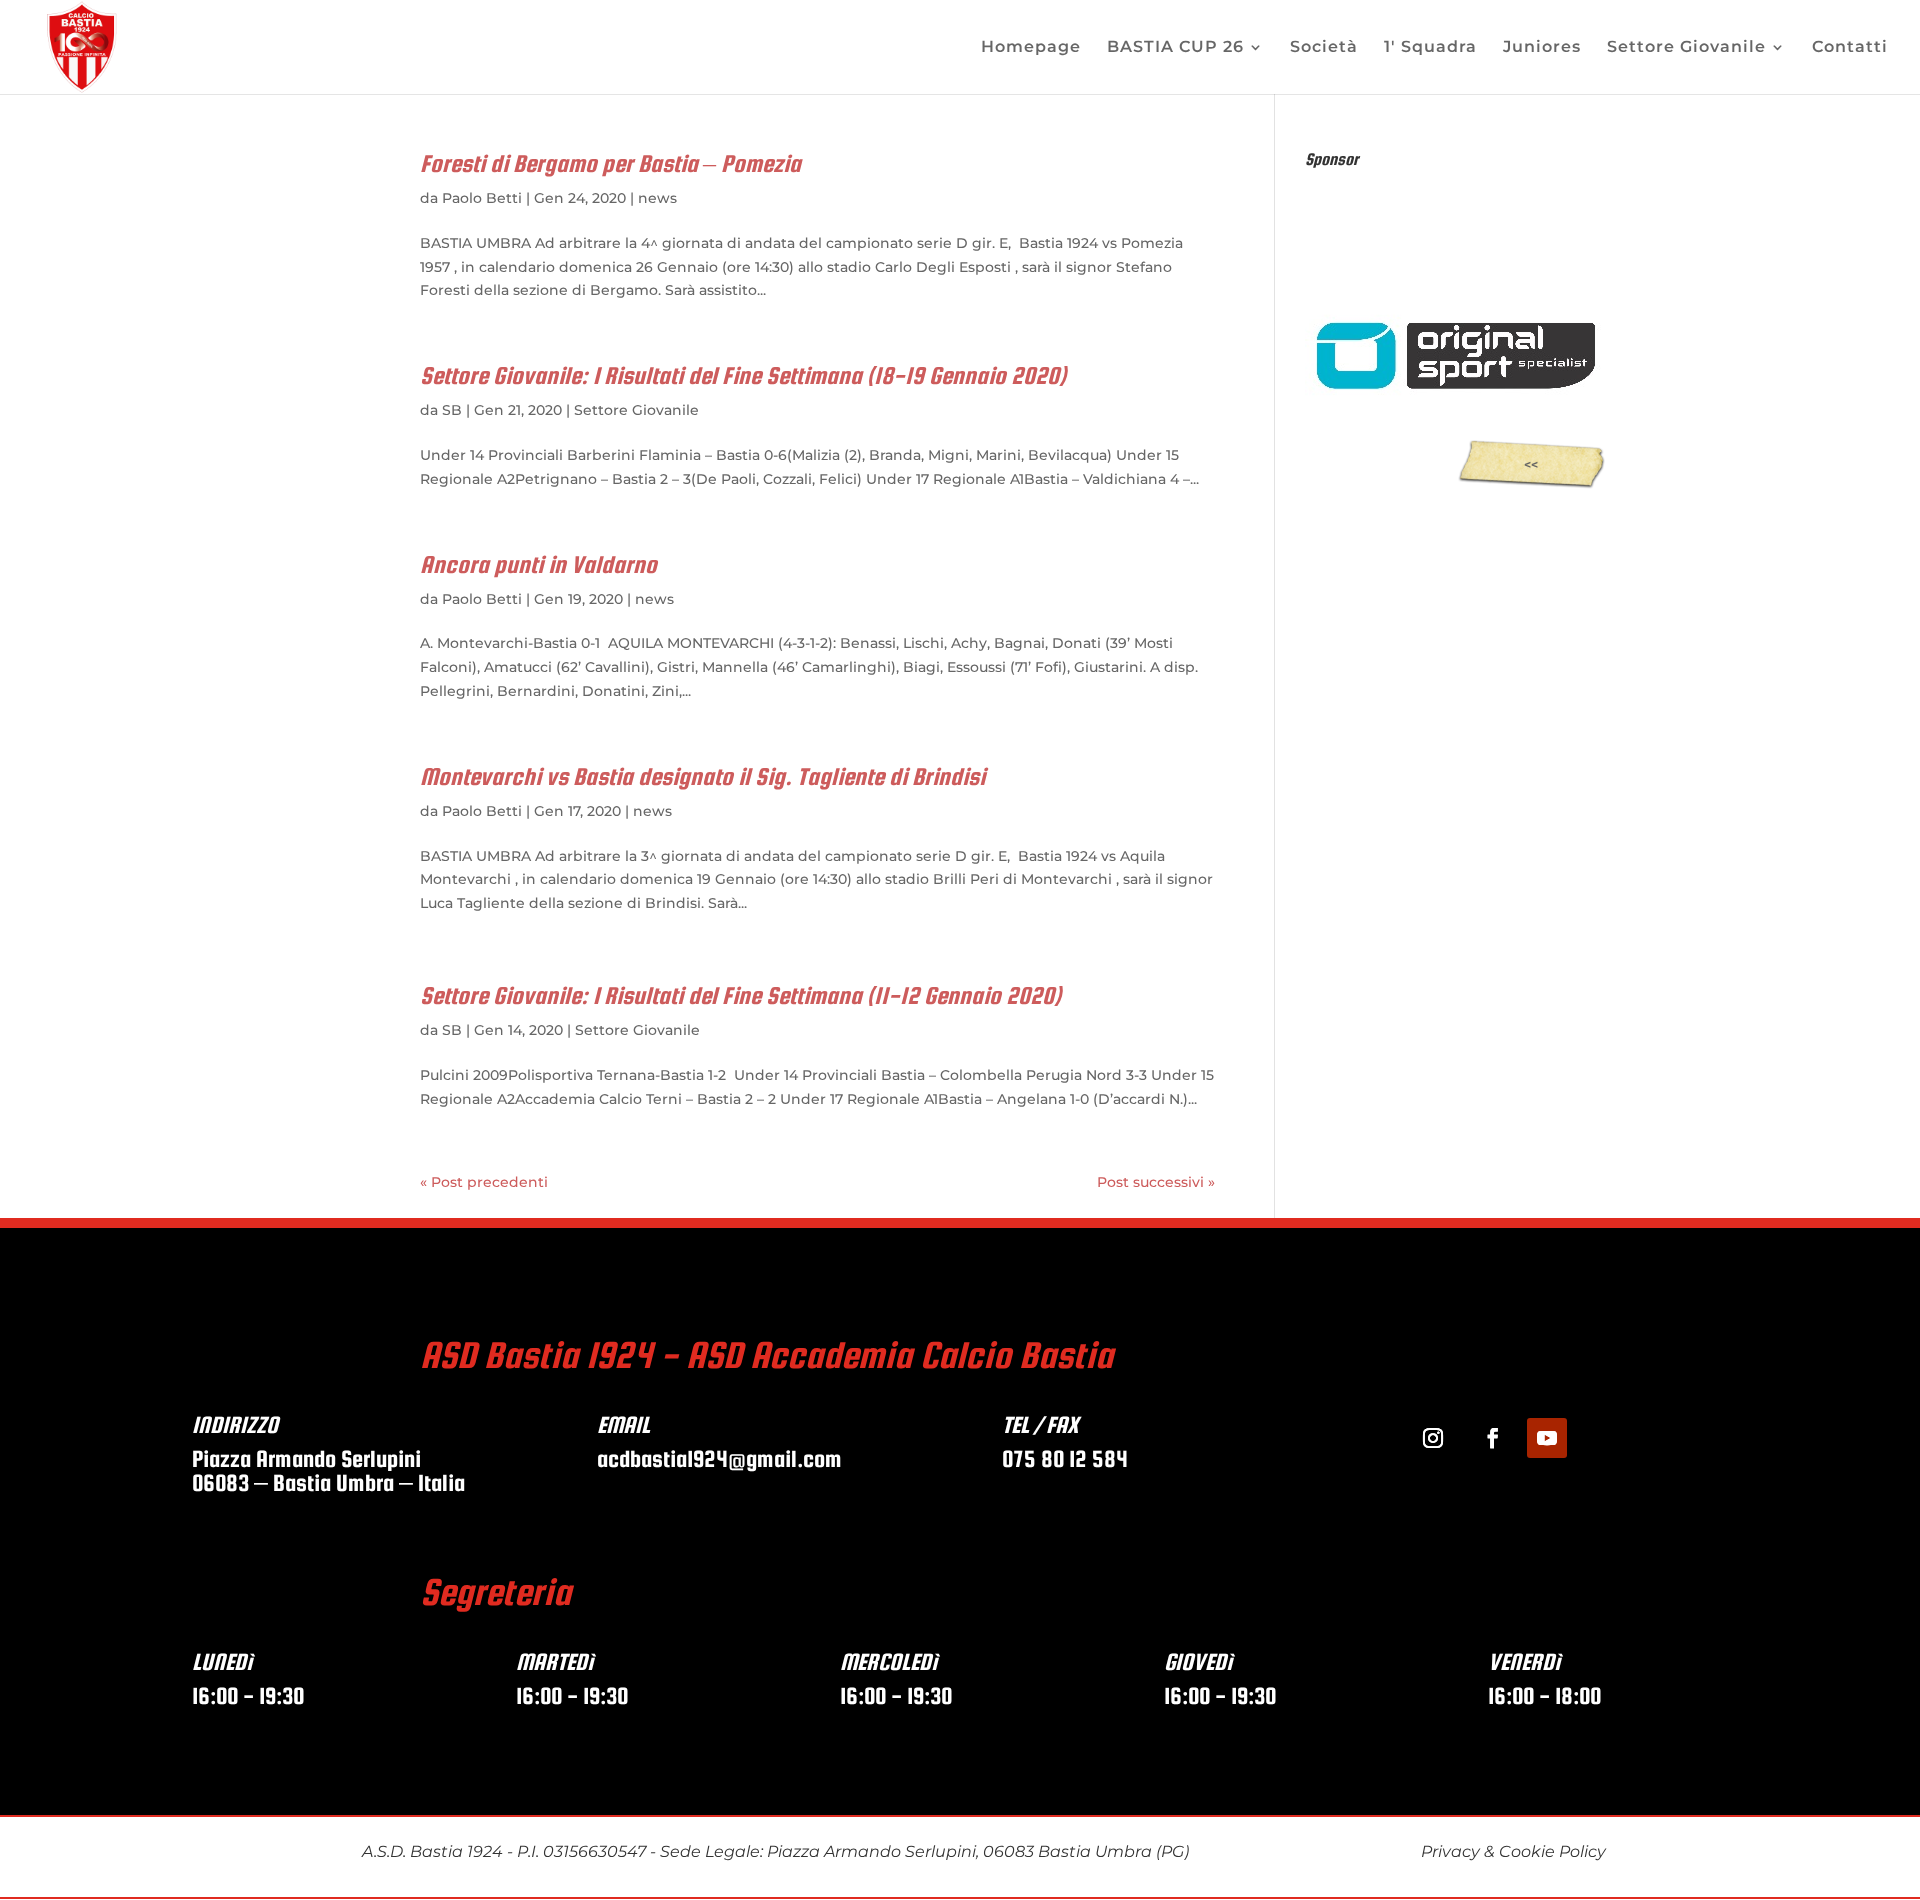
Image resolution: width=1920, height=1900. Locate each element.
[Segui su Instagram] (1433, 1438)
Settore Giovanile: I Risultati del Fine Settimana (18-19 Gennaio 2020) (743, 375)
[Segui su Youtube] (1547, 1438)
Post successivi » (1156, 1182)
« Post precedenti (484, 1182)
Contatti (1850, 48)
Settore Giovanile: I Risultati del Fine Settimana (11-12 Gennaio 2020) (740, 995)
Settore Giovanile (1686, 48)
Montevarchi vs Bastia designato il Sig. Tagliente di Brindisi (702, 776)
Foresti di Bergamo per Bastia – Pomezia (610, 163)
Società (1324, 48)
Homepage (1031, 48)
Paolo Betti (482, 198)
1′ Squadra (1430, 48)
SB (452, 410)
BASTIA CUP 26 (1175, 48)
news (657, 198)
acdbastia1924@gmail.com (722, 1458)
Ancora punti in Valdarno (538, 564)
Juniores (1542, 48)
